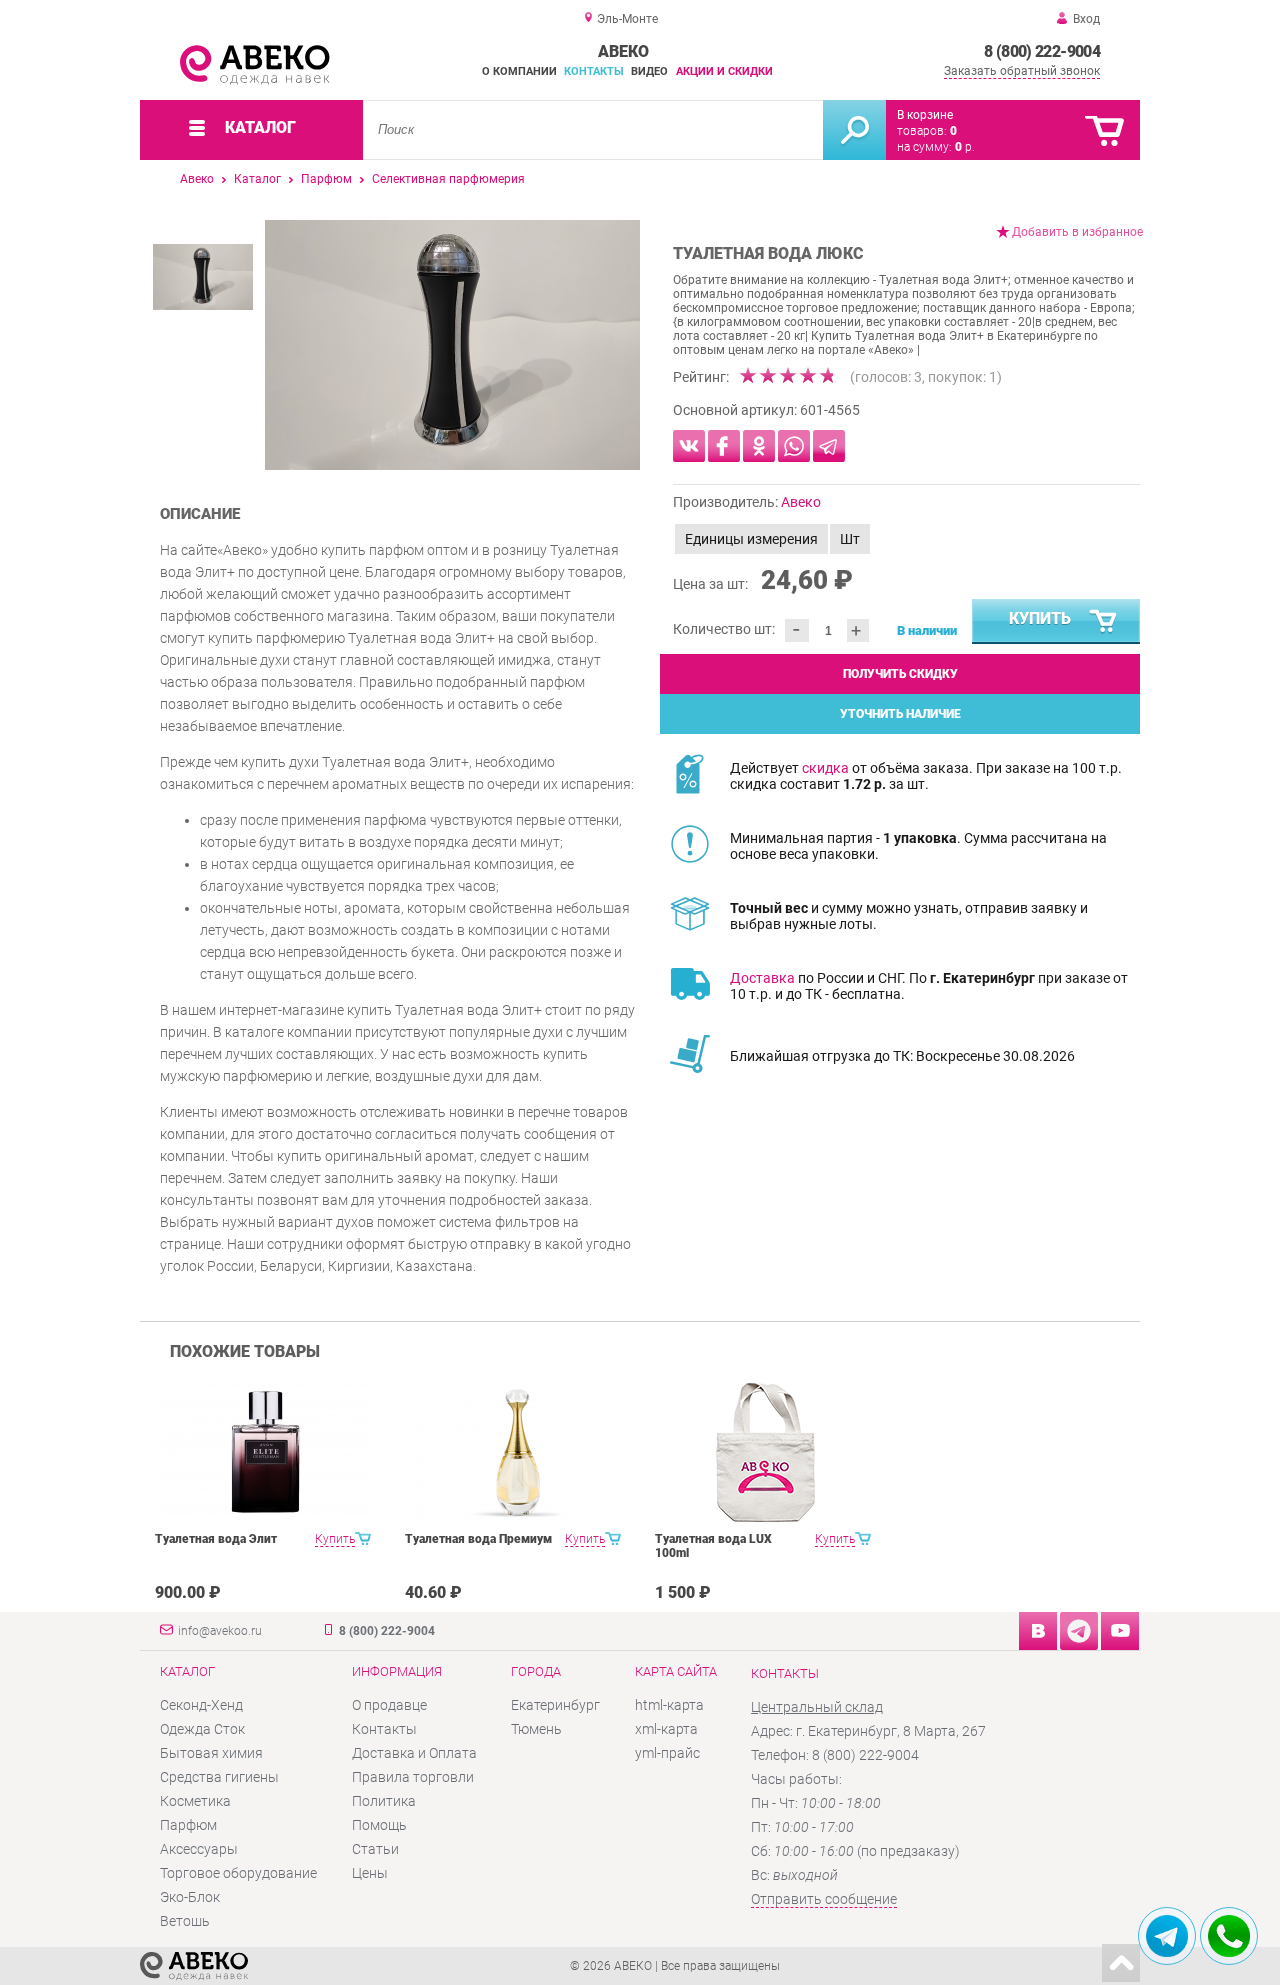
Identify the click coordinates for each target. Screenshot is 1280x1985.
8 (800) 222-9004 (1042, 51)
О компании (519, 71)
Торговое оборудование (238, 1873)
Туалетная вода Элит (216, 1539)
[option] (452, 345)
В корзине (925, 115)
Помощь (379, 1825)
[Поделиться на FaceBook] (724, 446)
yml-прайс (667, 1753)
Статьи (375, 1849)
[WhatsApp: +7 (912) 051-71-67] (1229, 1936)
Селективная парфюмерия (448, 179)
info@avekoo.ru (220, 1631)
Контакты (594, 71)
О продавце (389, 1705)
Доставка (762, 978)
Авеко (197, 179)
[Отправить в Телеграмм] (829, 446)
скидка (825, 768)
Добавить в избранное (1077, 232)
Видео (649, 71)
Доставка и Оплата (414, 1753)
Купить (1040, 618)
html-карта (669, 1705)
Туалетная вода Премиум (478, 1539)
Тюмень (536, 1729)
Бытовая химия (211, 1753)
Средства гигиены (219, 1777)
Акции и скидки (724, 71)
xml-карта (666, 1729)
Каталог (257, 179)
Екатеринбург (555, 1705)
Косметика (195, 1801)
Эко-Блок (190, 1897)
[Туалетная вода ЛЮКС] (452, 345)
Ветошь (185, 1921)
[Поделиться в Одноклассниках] (759, 446)
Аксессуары (199, 1849)
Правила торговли (413, 1777)
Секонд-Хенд (201, 1705)
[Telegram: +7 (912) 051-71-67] (1167, 1936)
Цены (370, 1873)
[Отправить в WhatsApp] (794, 446)
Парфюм (326, 179)
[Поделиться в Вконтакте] (689, 446)
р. (965, 147)
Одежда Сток (202, 1729)
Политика (384, 1801)
